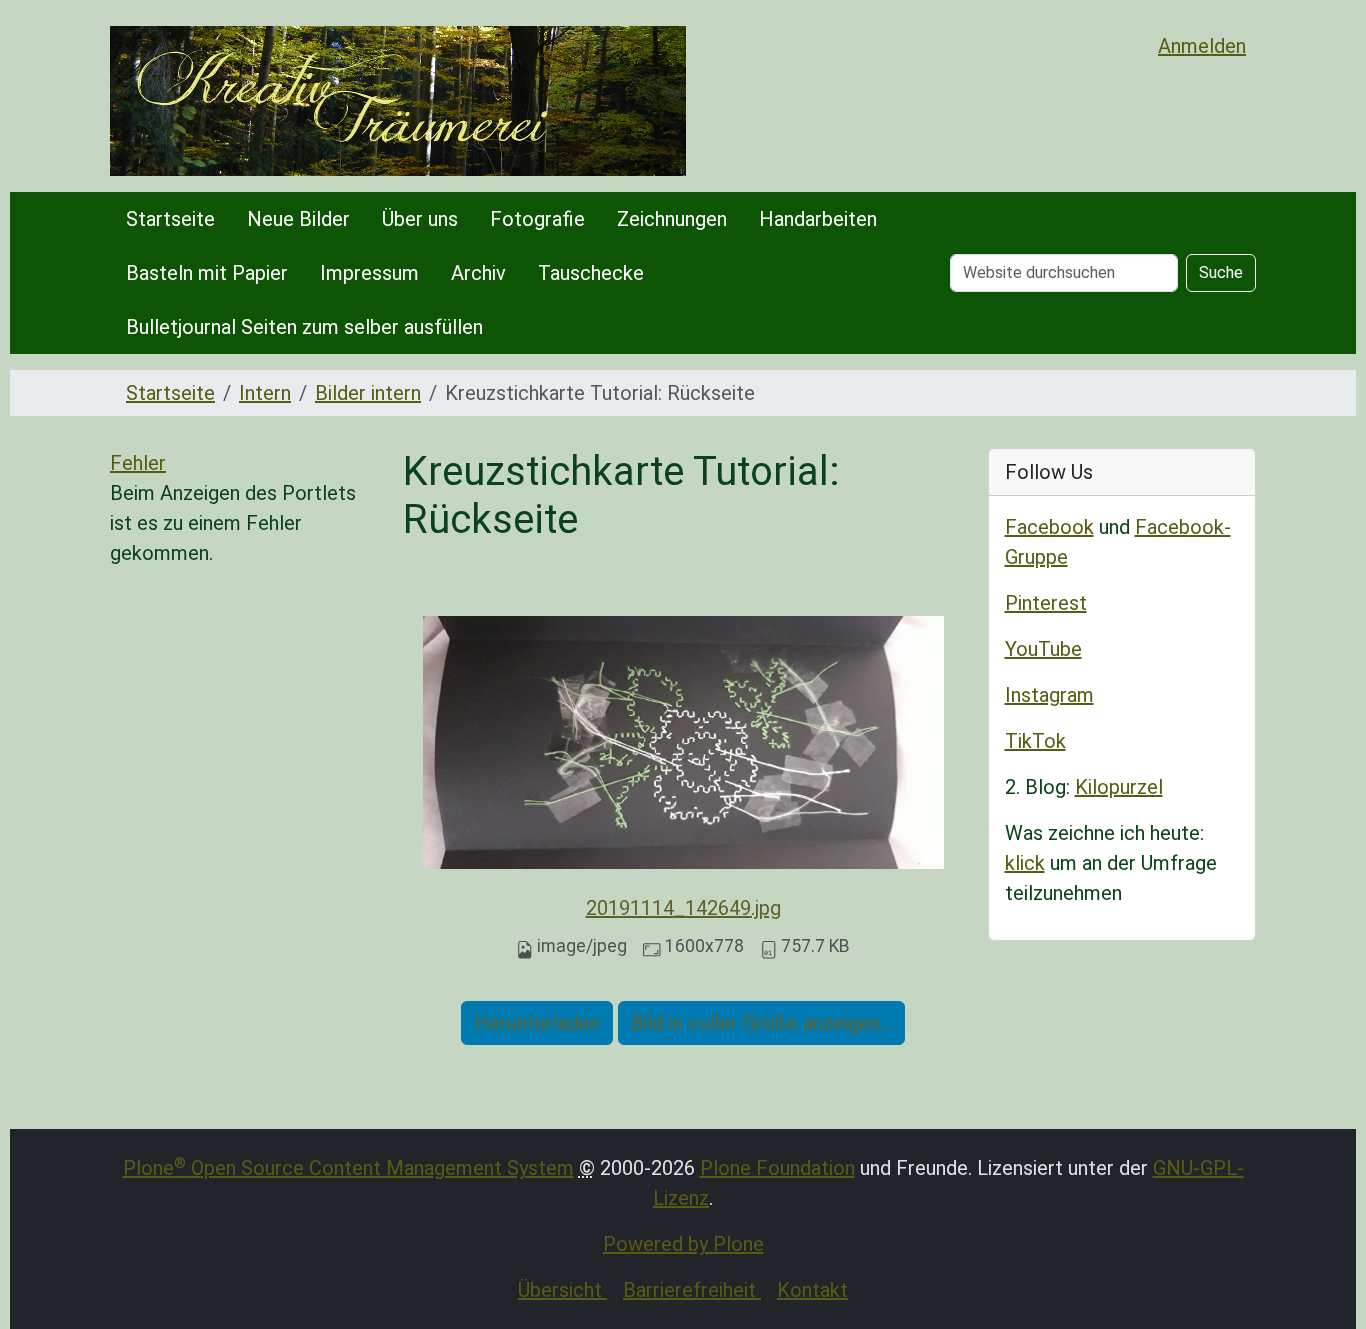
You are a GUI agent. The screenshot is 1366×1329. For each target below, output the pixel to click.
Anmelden (1202, 46)
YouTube (1043, 649)
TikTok (1035, 741)
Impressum (369, 273)
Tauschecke (591, 273)
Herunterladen (537, 1023)
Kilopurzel (1119, 787)
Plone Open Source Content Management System (348, 1168)
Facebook (1049, 527)
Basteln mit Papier (207, 273)
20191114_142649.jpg (683, 908)
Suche (1221, 272)
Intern (265, 393)
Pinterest (1046, 603)
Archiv (478, 273)
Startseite (170, 219)
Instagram (1049, 695)
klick (1025, 863)
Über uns (420, 219)
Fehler (138, 463)
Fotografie (537, 219)
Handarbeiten (818, 219)
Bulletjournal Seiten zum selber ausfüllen (304, 327)
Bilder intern (368, 393)
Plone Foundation (777, 1168)
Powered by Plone (683, 1244)
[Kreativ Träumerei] (398, 101)
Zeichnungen (672, 219)
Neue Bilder (298, 219)
